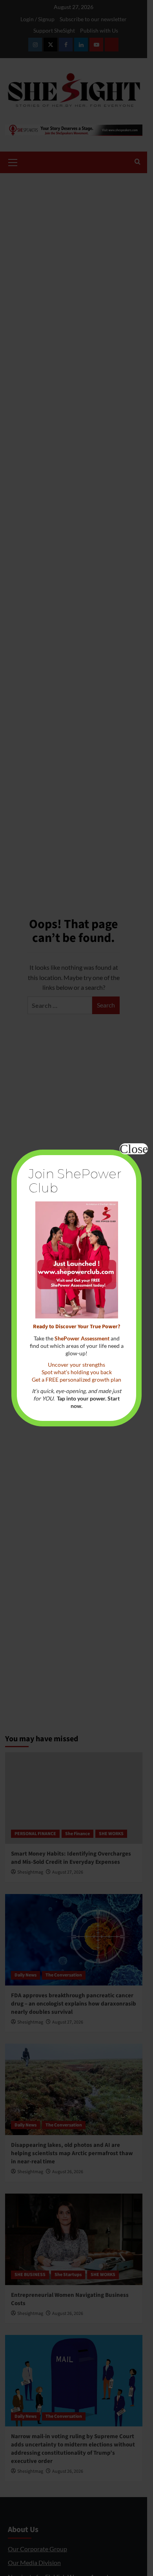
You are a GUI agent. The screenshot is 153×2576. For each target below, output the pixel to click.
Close (134, 1149)
